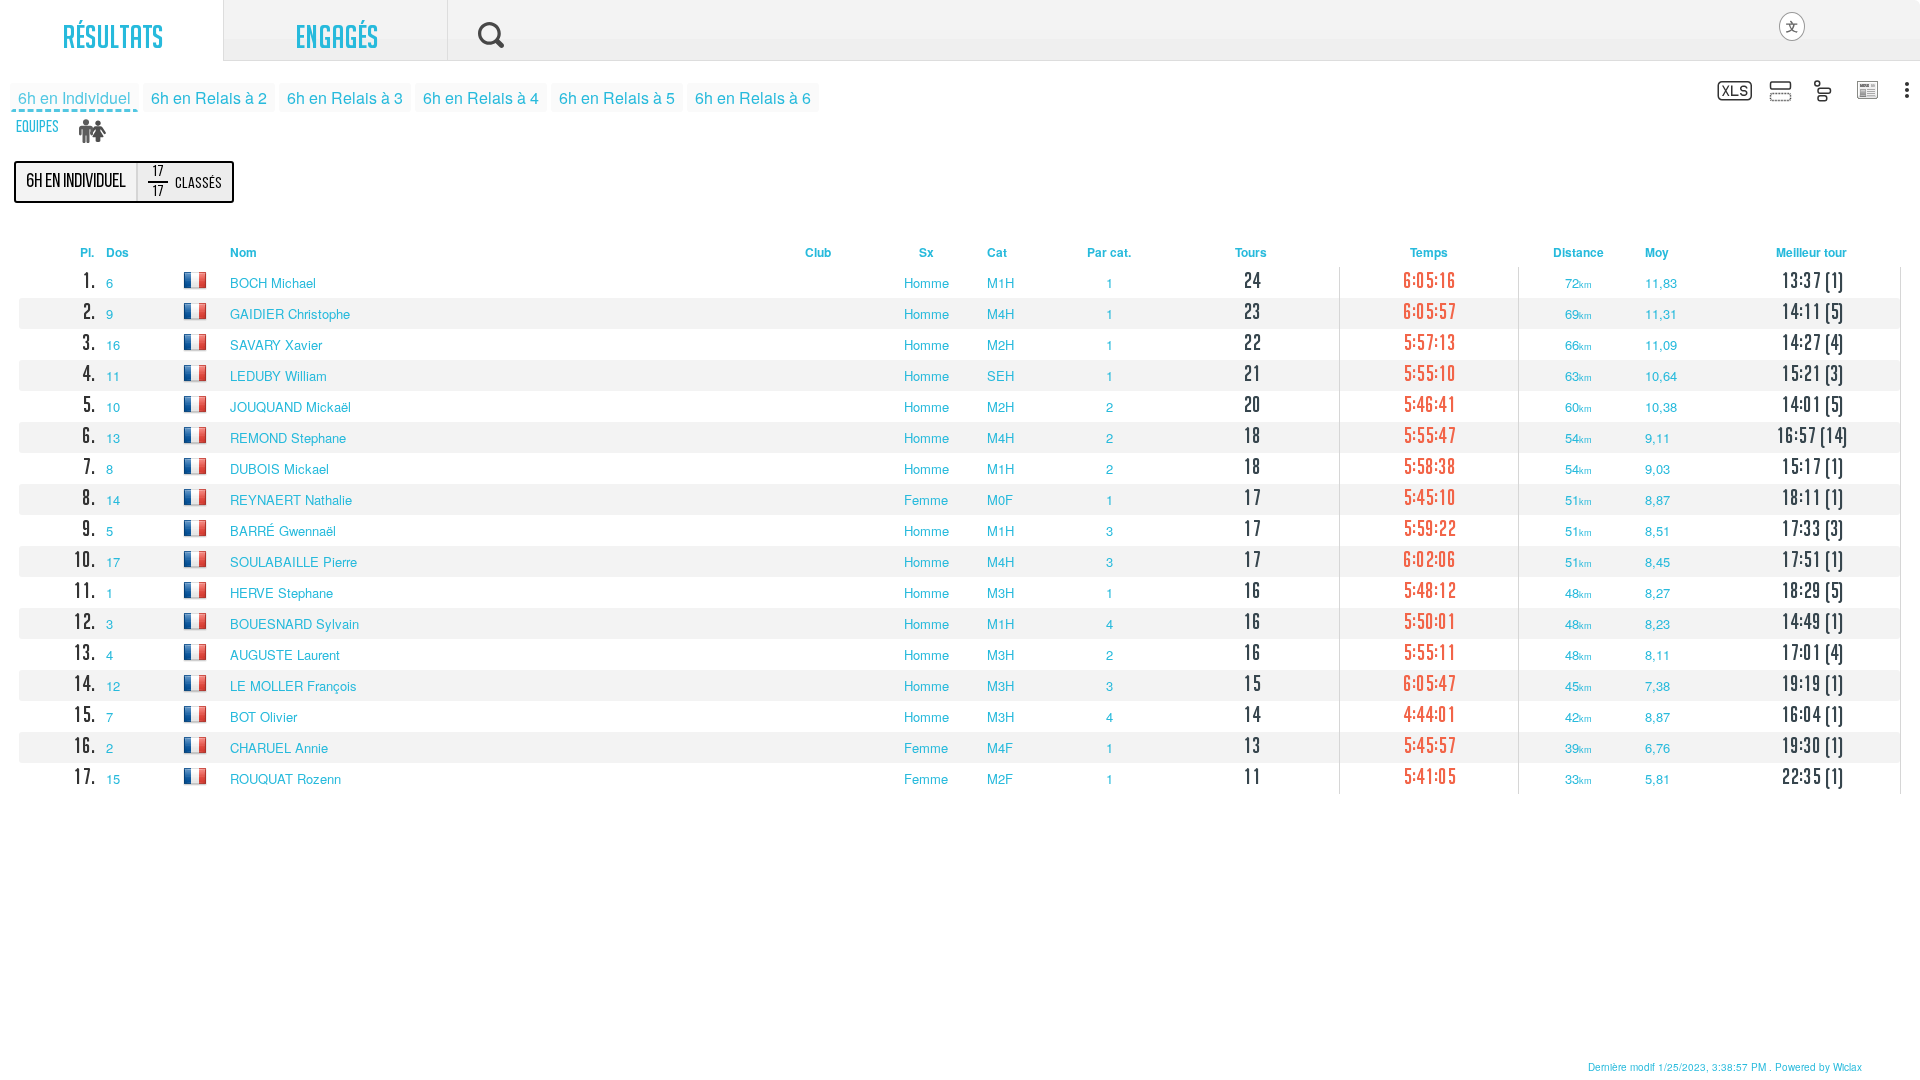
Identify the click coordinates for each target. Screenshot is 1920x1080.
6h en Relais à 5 (617, 97)
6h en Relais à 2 (209, 97)
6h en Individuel (74, 97)
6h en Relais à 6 (753, 97)
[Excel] (1732, 93)
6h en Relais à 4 (481, 97)
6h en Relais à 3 (345, 97)
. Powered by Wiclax (1725, 1067)
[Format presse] (1866, 92)
